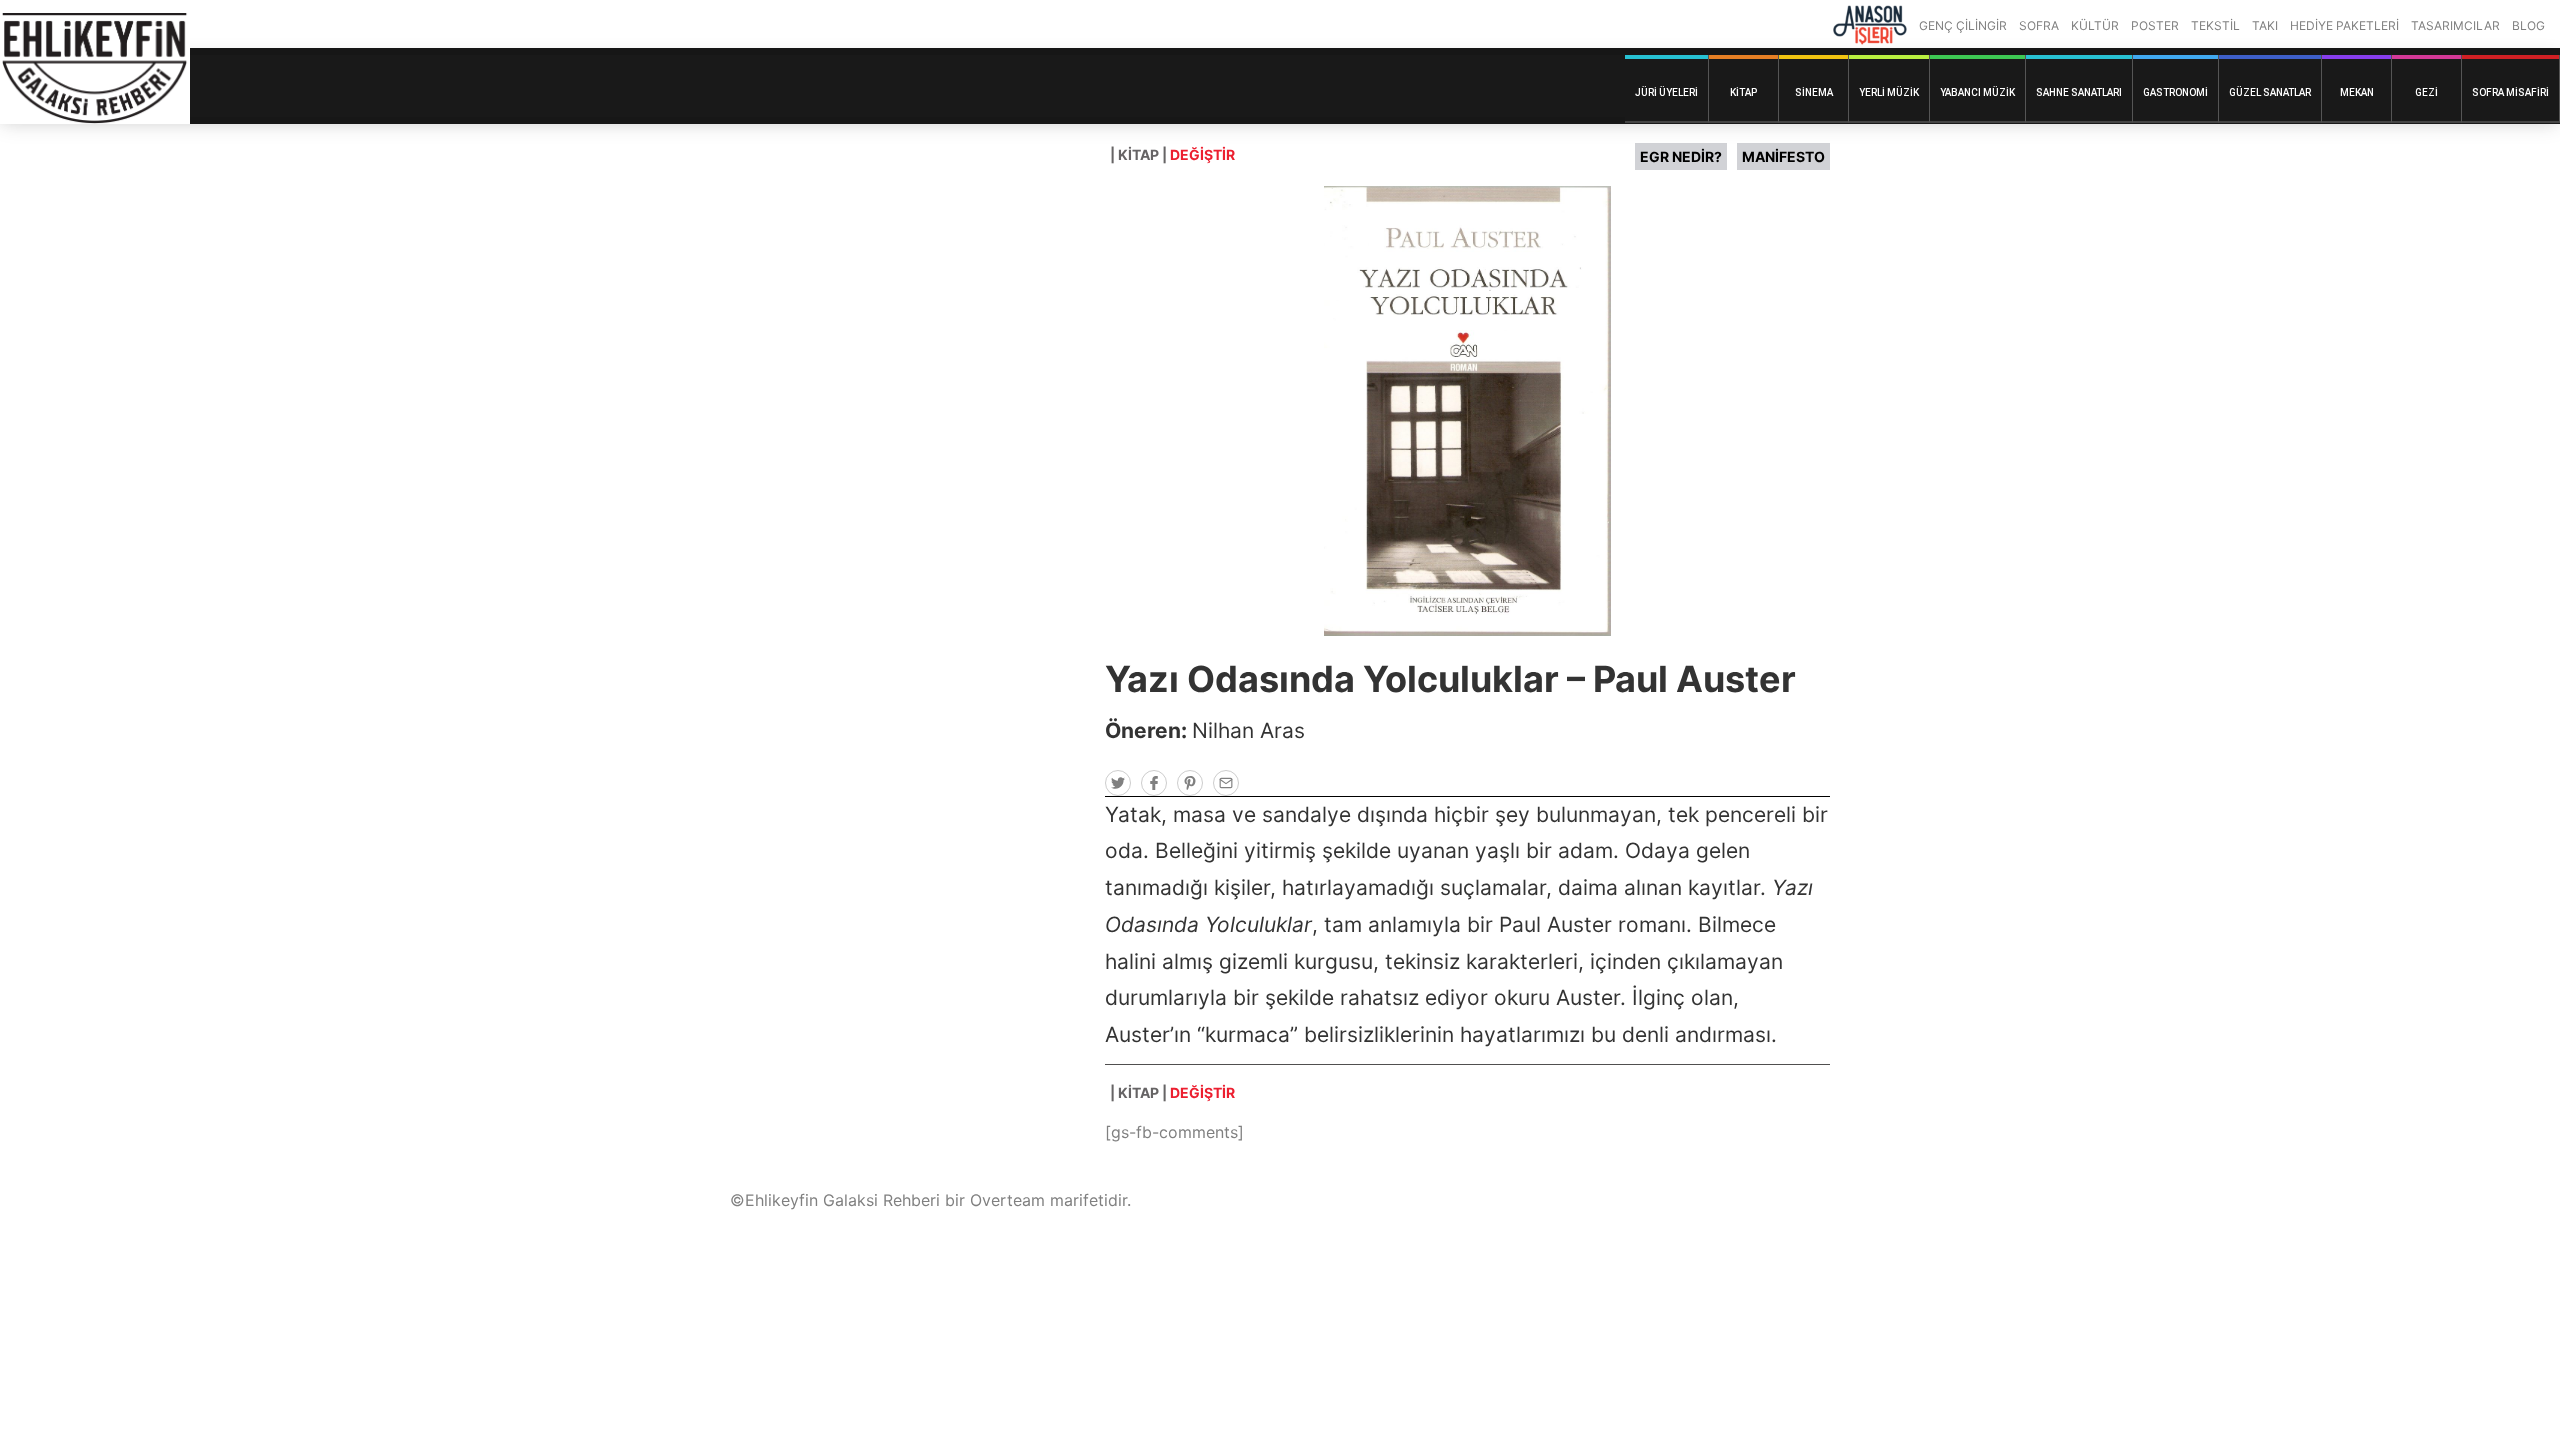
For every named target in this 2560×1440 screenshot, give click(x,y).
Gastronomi (2175, 92)
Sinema (1814, 92)
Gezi (2426, 92)
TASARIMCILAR (2455, 25)
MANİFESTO (1783, 156)
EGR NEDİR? (1681, 156)
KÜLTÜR (2095, 25)
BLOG (2528, 25)
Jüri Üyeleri (1666, 92)
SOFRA (2039, 25)
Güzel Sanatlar (2270, 92)
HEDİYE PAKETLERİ (2344, 25)
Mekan (2357, 92)
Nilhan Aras (1248, 730)
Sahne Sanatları (2079, 92)
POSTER (2155, 25)
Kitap (1743, 92)
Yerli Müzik (1889, 92)
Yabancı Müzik (1977, 92)
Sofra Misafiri (2510, 92)
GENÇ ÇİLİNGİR (1963, 25)
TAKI (2265, 25)
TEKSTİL (2215, 25)
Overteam (1007, 1200)
